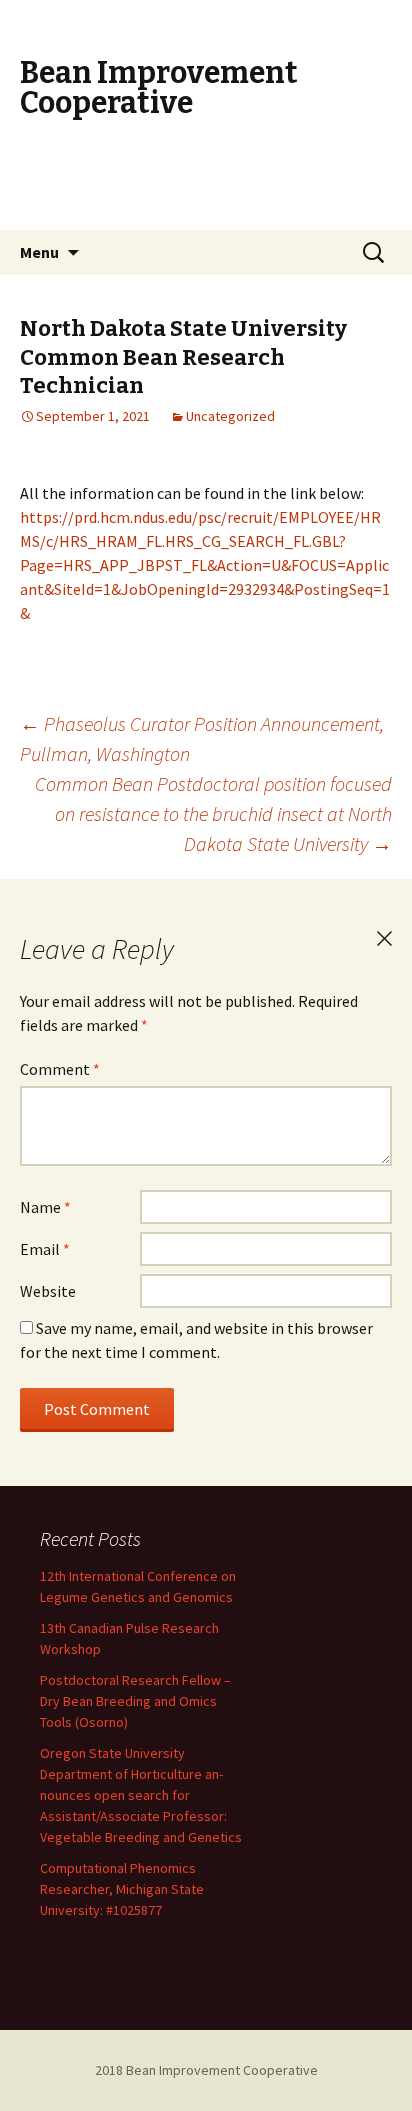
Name (45, 1207)
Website (48, 1291)
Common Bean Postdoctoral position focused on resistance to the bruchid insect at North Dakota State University (213, 813)
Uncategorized (230, 416)
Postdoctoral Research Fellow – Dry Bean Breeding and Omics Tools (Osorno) (135, 1701)
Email (45, 1249)
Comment (60, 1069)
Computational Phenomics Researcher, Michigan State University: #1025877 (122, 1889)
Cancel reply (384, 939)
